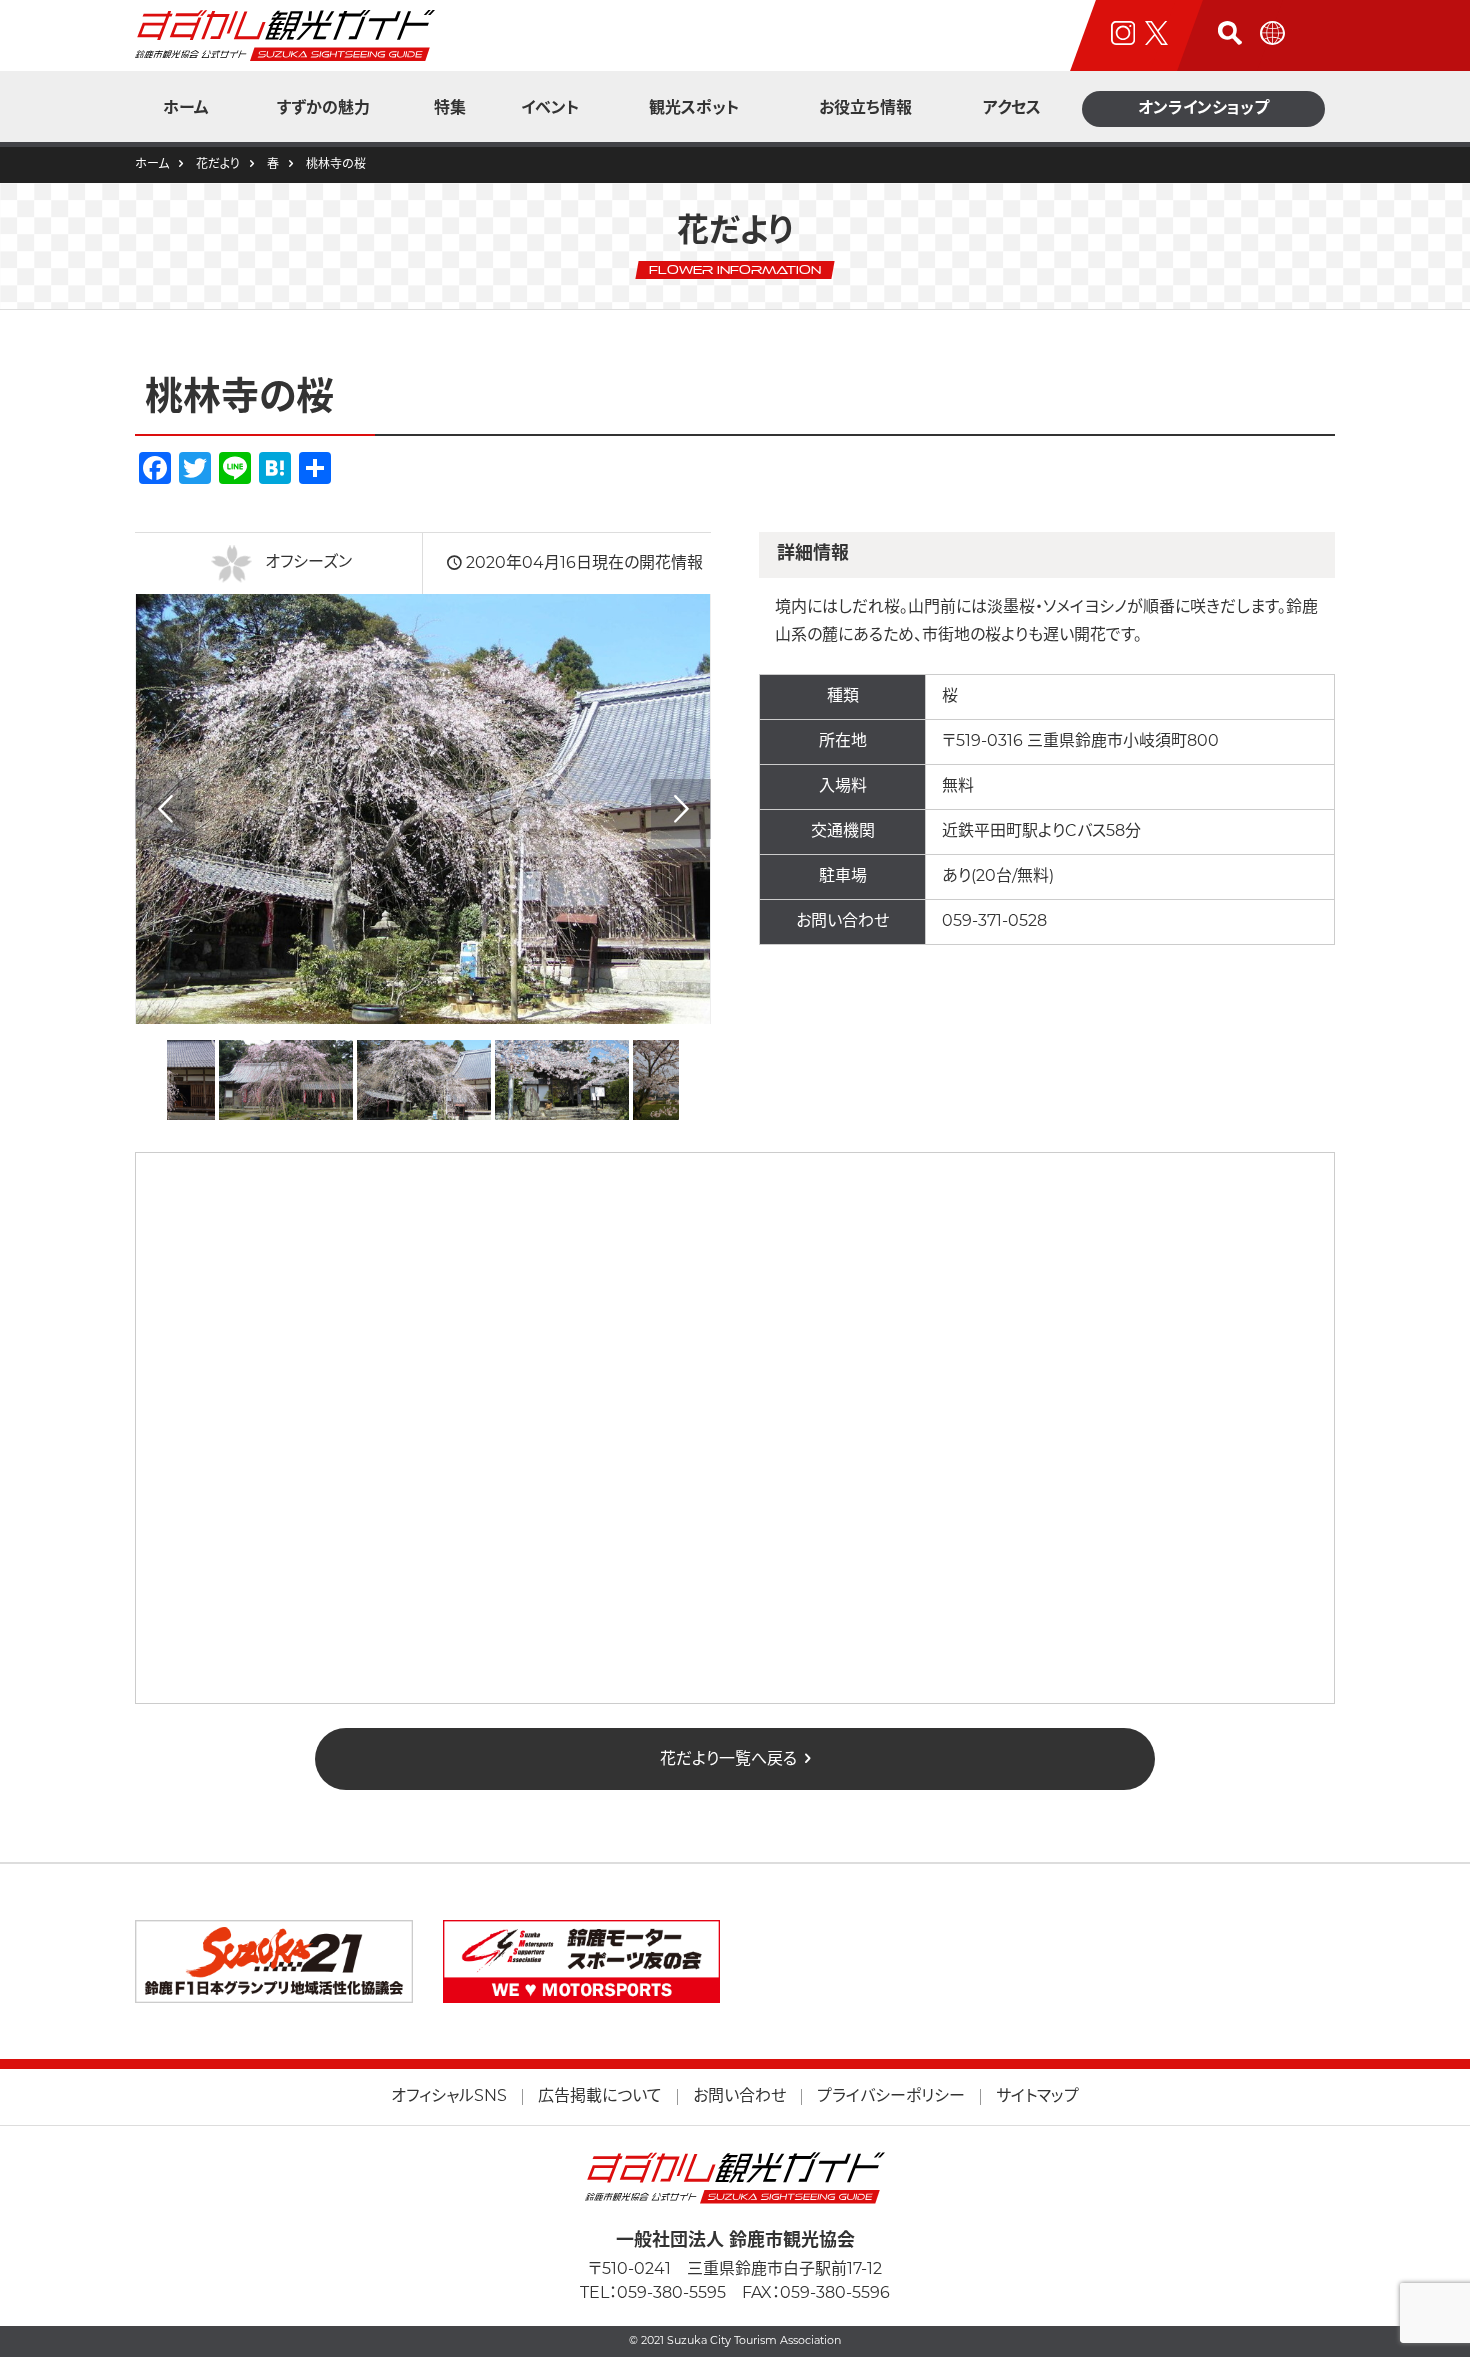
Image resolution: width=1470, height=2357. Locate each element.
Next (681, 809)
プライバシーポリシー (891, 2097)
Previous (165, 809)
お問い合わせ (739, 2097)
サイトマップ (1037, 2097)
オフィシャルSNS (449, 2097)
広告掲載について (600, 2097)
